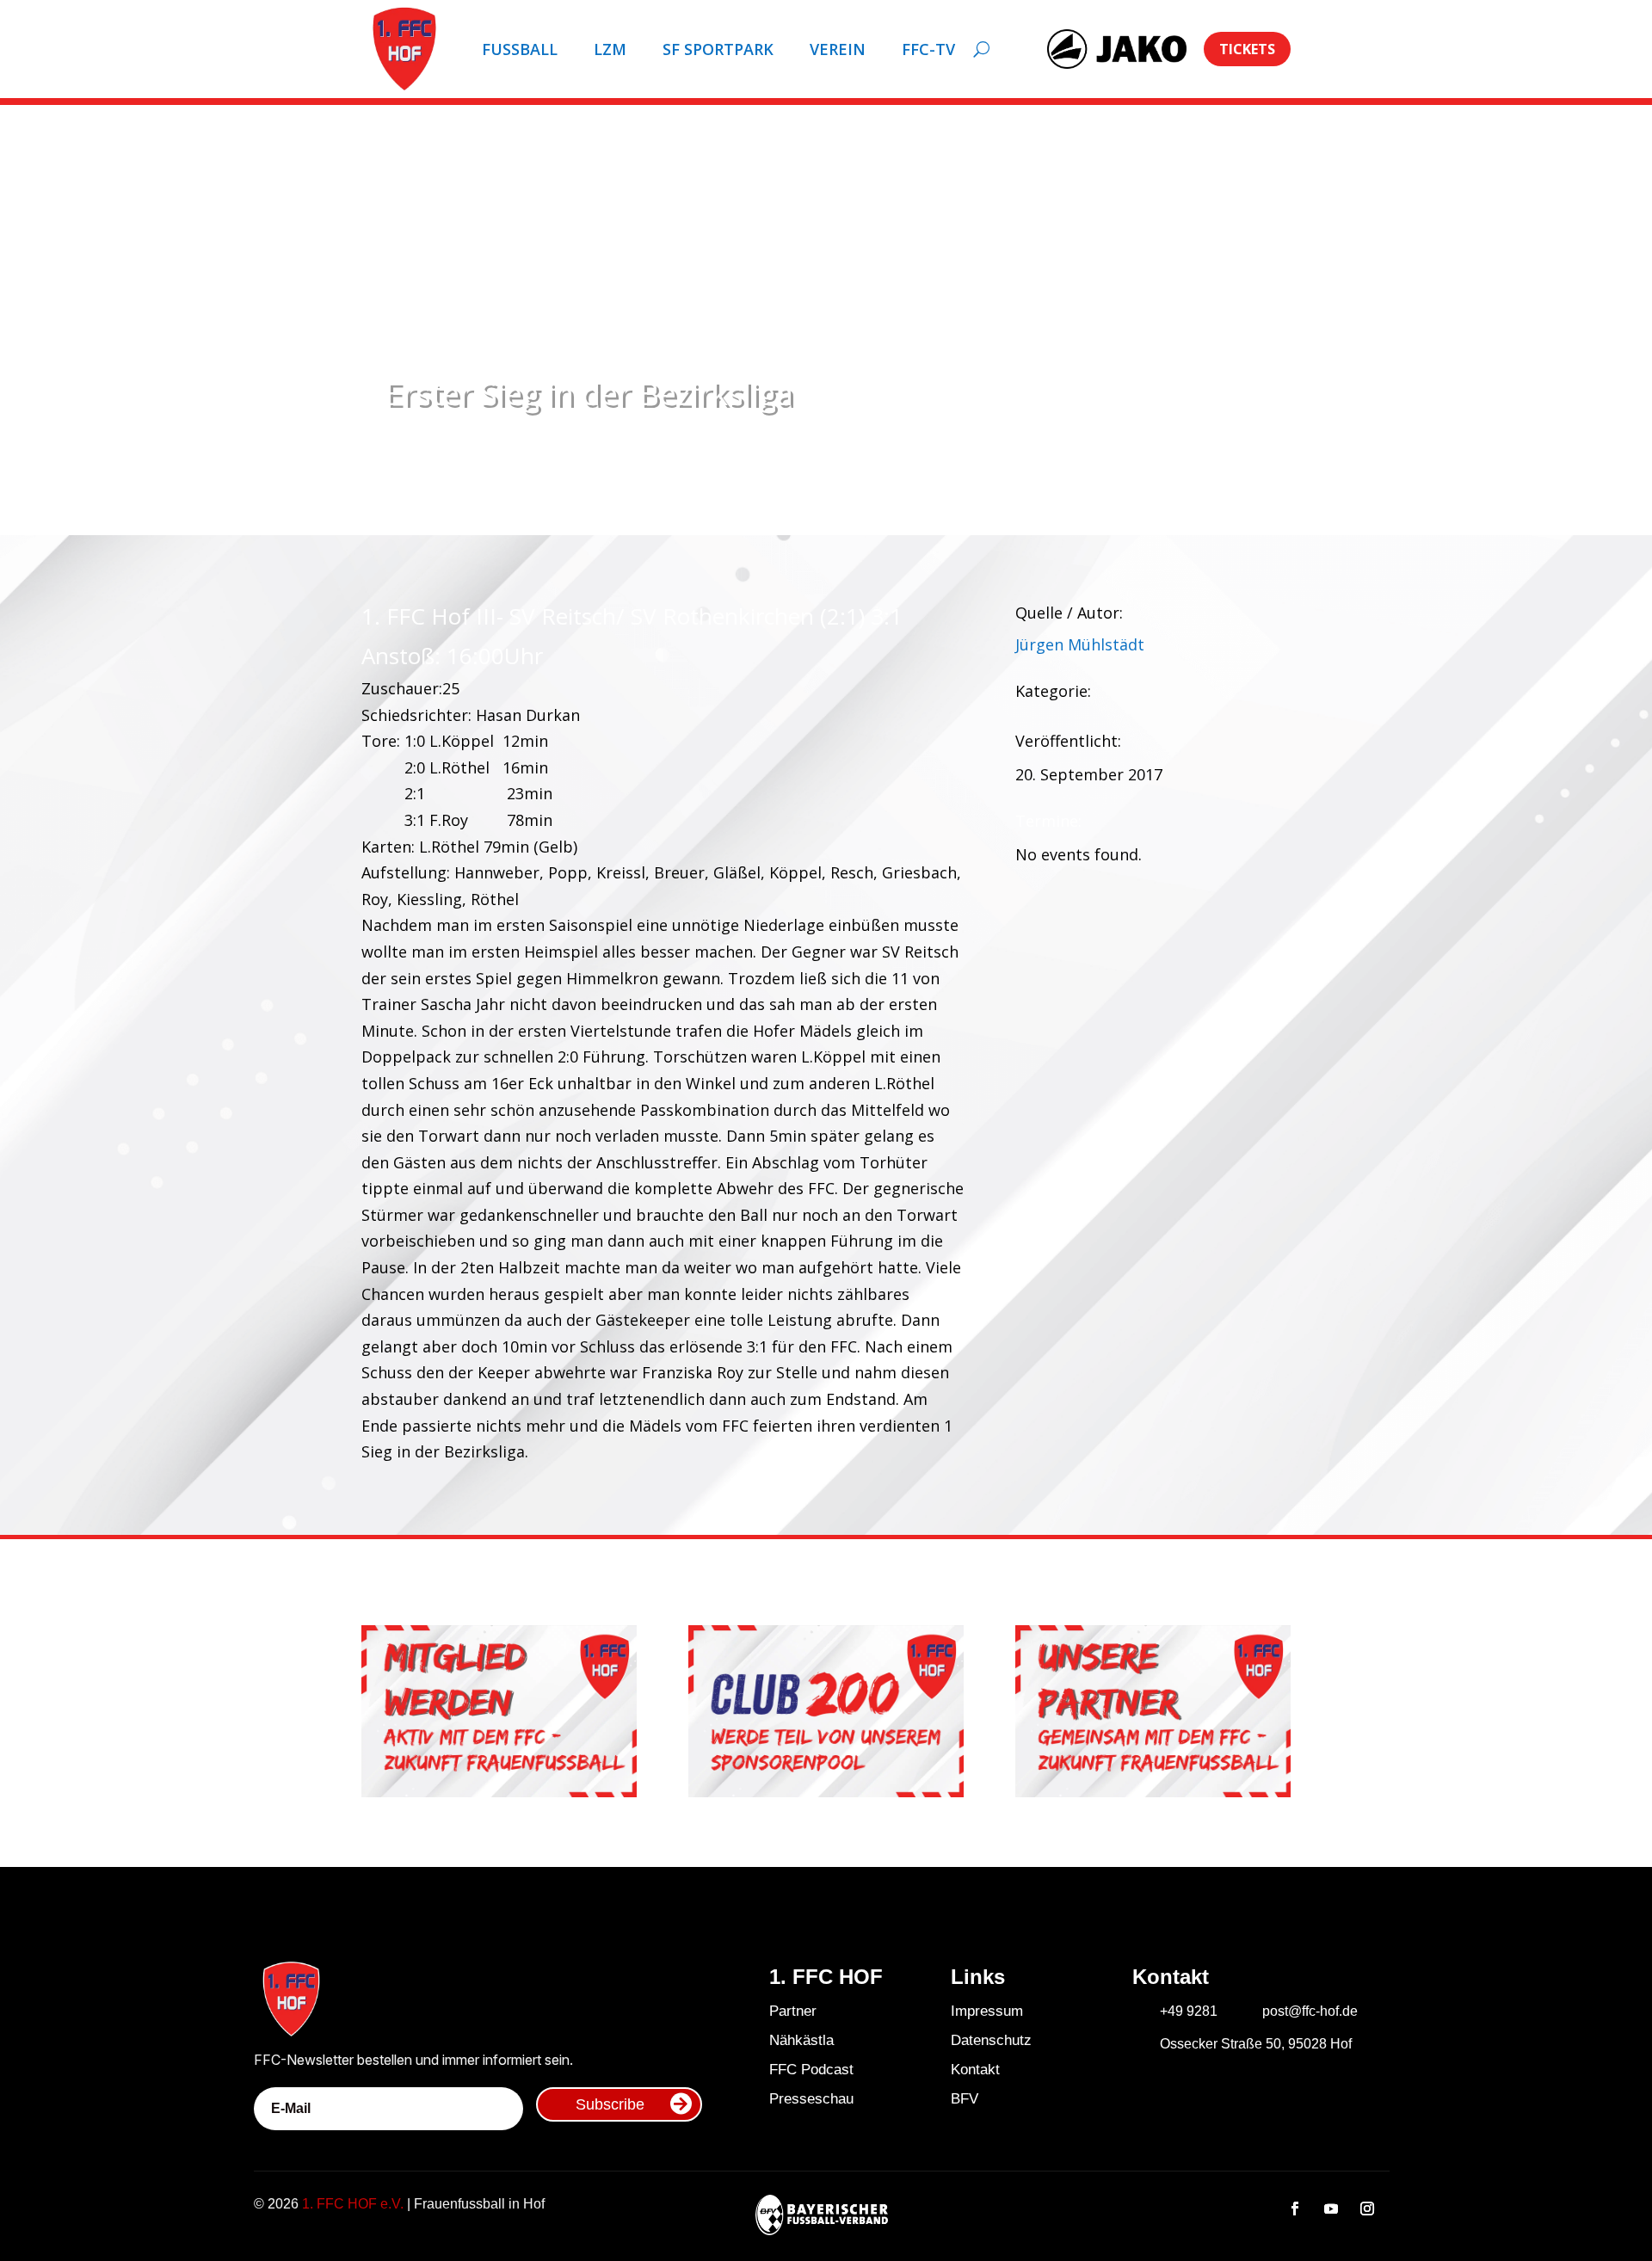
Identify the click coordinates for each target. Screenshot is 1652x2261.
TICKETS (1247, 49)
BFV (965, 2099)
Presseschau (811, 2099)
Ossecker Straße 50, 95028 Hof (1256, 2044)
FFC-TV (928, 49)
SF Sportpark (718, 49)
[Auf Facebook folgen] (1295, 2209)
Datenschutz (991, 2040)
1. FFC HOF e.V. (353, 2204)
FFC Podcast (811, 2070)
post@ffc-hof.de (1310, 2011)
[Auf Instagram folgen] (1367, 2209)
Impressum (987, 2011)
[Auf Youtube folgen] (1331, 2209)
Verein (838, 49)
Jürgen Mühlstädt (1080, 644)
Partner (793, 2011)
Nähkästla (801, 2040)
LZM (610, 49)
